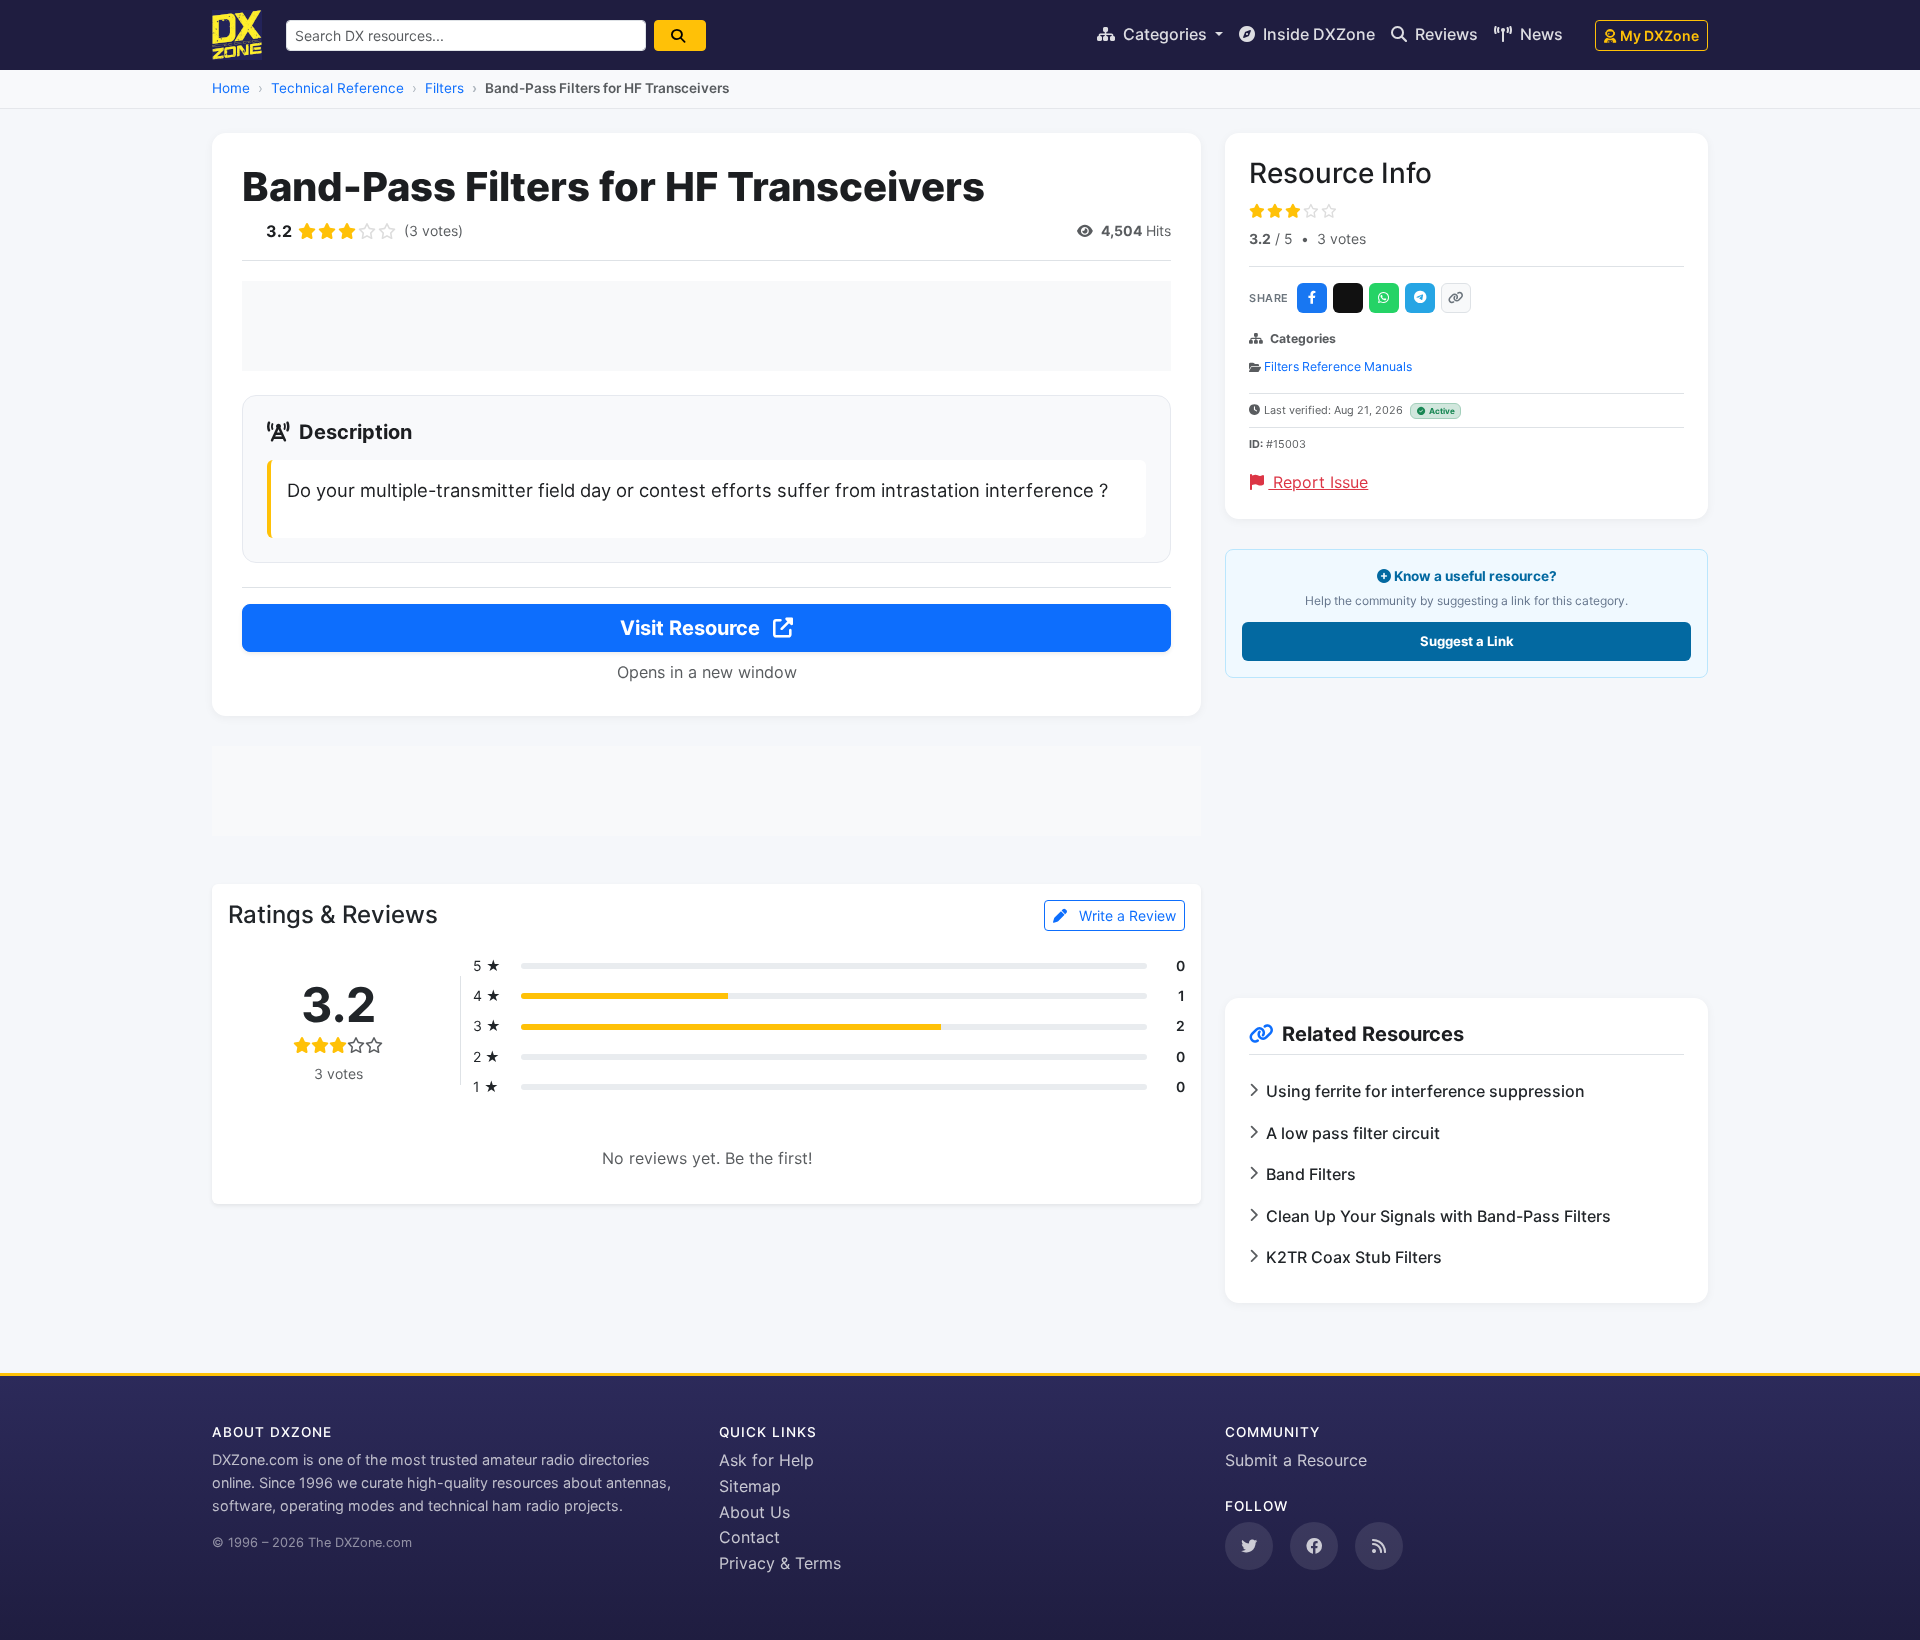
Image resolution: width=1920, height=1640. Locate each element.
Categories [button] (1165, 34)
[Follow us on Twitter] (1249, 1546)
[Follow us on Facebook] (1314, 1546)
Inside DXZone (1317, 34)
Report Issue (1318, 482)
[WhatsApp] (1384, 298)
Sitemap (750, 1486)
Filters (444, 88)
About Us (754, 1512)
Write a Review (1125, 915)
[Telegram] (1420, 298)
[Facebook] (1312, 298)
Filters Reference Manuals (1338, 366)
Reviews (1444, 34)
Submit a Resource (1296, 1460)
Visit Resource (692, 628)
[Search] (680, 35)
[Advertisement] (706, 326)
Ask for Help (766, 1460)
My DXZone (1659, 35)
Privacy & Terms (780, 1563)
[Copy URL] (1456, 298)
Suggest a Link (1467, 641)
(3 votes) (433, 230)
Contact (749, 1537)
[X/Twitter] (1348, 298)
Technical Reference (337, 88)
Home (231, 88)
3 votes (1341, 238)
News (1539, 34)
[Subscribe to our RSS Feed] (1379, 1546)
